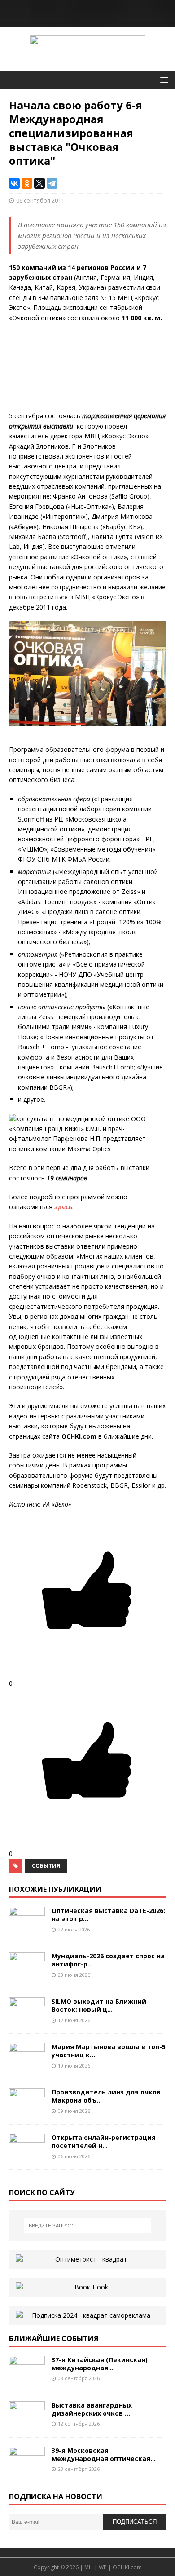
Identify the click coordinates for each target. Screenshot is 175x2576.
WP (103, 2567)
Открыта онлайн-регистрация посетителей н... (104, 2141)
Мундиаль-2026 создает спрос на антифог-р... (108, 1960)
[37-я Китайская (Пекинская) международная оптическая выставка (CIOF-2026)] (27, 2378)
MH (89, 2567)
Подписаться (135, 2522)
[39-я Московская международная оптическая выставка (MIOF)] (27, 2468)
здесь (63, 1207)
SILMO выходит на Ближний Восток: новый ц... (99, 2005)
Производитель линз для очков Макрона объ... (106, 2096)
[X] (39, 183)
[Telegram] (52, 183)
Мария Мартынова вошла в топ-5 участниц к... (109, 2051)
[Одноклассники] (27, 183)
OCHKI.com (127, 2567)
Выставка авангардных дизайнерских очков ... (92, 2409)
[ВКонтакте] (14, 183)
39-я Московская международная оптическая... (104, 2454)
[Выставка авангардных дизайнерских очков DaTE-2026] (27, 2423)
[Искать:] (88, 2226)
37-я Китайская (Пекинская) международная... (100, 2364)
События (46, 1866)
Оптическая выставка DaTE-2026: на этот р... (108, 1915)
